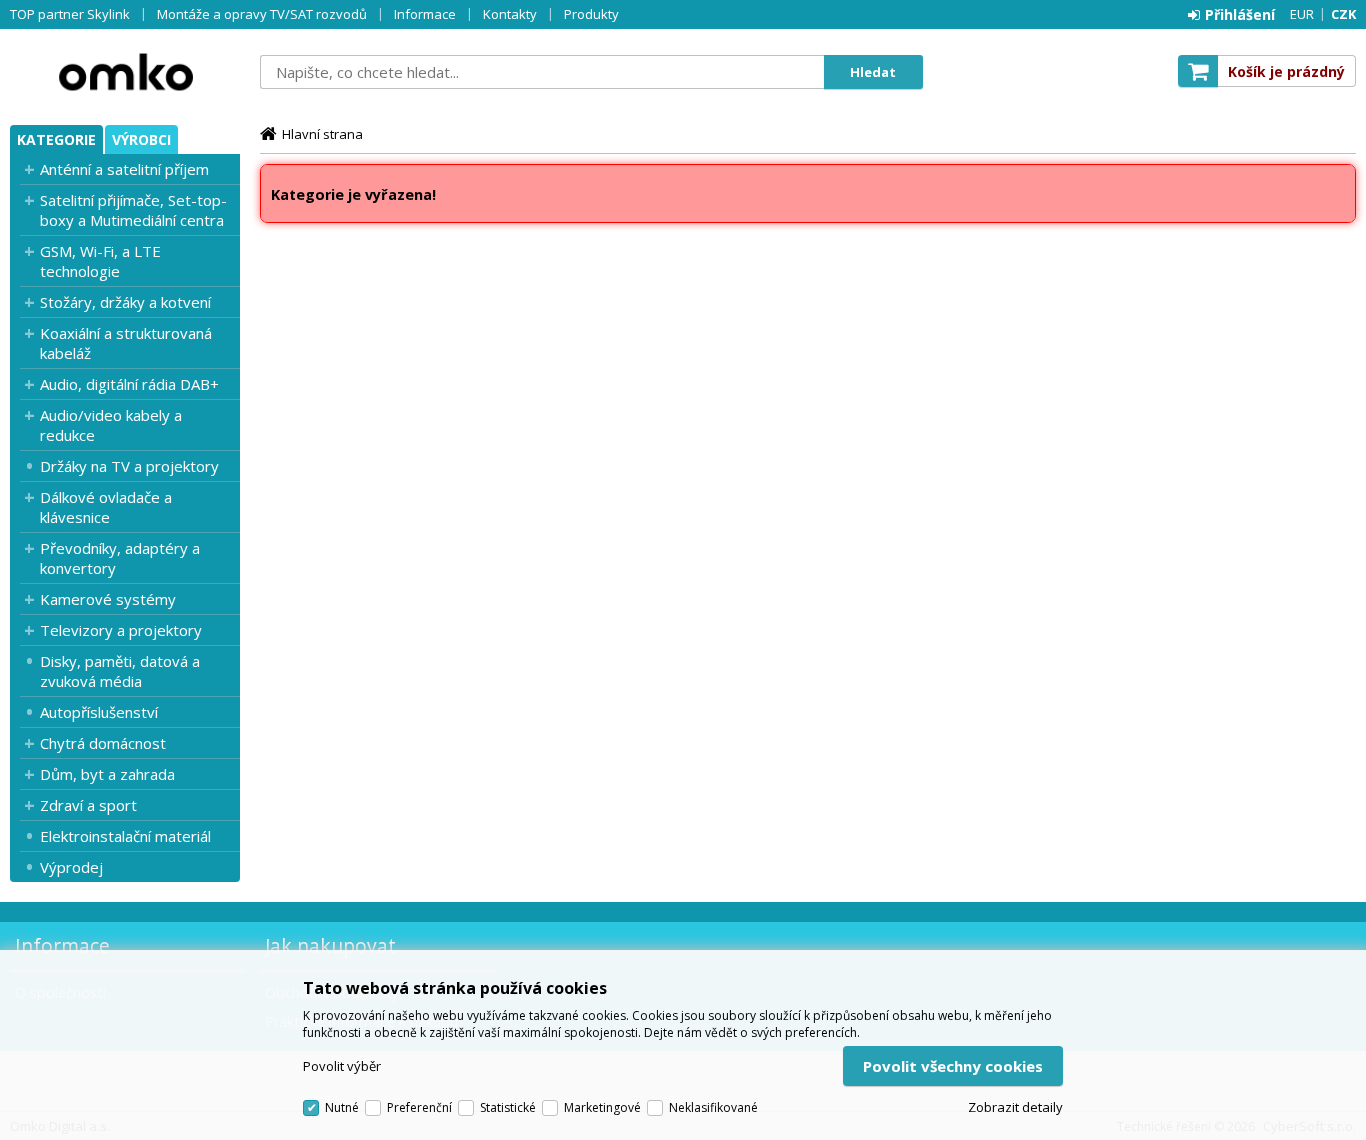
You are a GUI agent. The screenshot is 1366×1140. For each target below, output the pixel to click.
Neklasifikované (713, 1107)
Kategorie (56, 139)
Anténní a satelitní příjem (124, 169)
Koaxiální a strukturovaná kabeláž (126, 343)
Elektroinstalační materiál (125, 836)
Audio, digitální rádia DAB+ (129, 384)
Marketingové (602, 1107)
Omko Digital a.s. (125, 72)
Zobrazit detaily (1015, 1107)
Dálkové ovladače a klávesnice (106, 507)
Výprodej (71, 867)
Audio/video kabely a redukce (111, 425)
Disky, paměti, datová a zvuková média (120, 671)
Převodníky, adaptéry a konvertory (120, 558)
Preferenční (419, 1107)
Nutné (342, 1107)
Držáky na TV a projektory (129, 466)
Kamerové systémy (108, 599)
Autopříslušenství (99, 712)
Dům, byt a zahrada (107, 774)
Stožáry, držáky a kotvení (125, 302)
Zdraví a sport (88, 805)
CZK (1343, 14)
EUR (1302, 14)
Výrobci (141, 139)
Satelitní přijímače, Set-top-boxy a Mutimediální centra (133, 210)
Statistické (508, 1107)
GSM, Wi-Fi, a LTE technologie (100, 261)
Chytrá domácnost (103, 743)
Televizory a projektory (121, 630)
